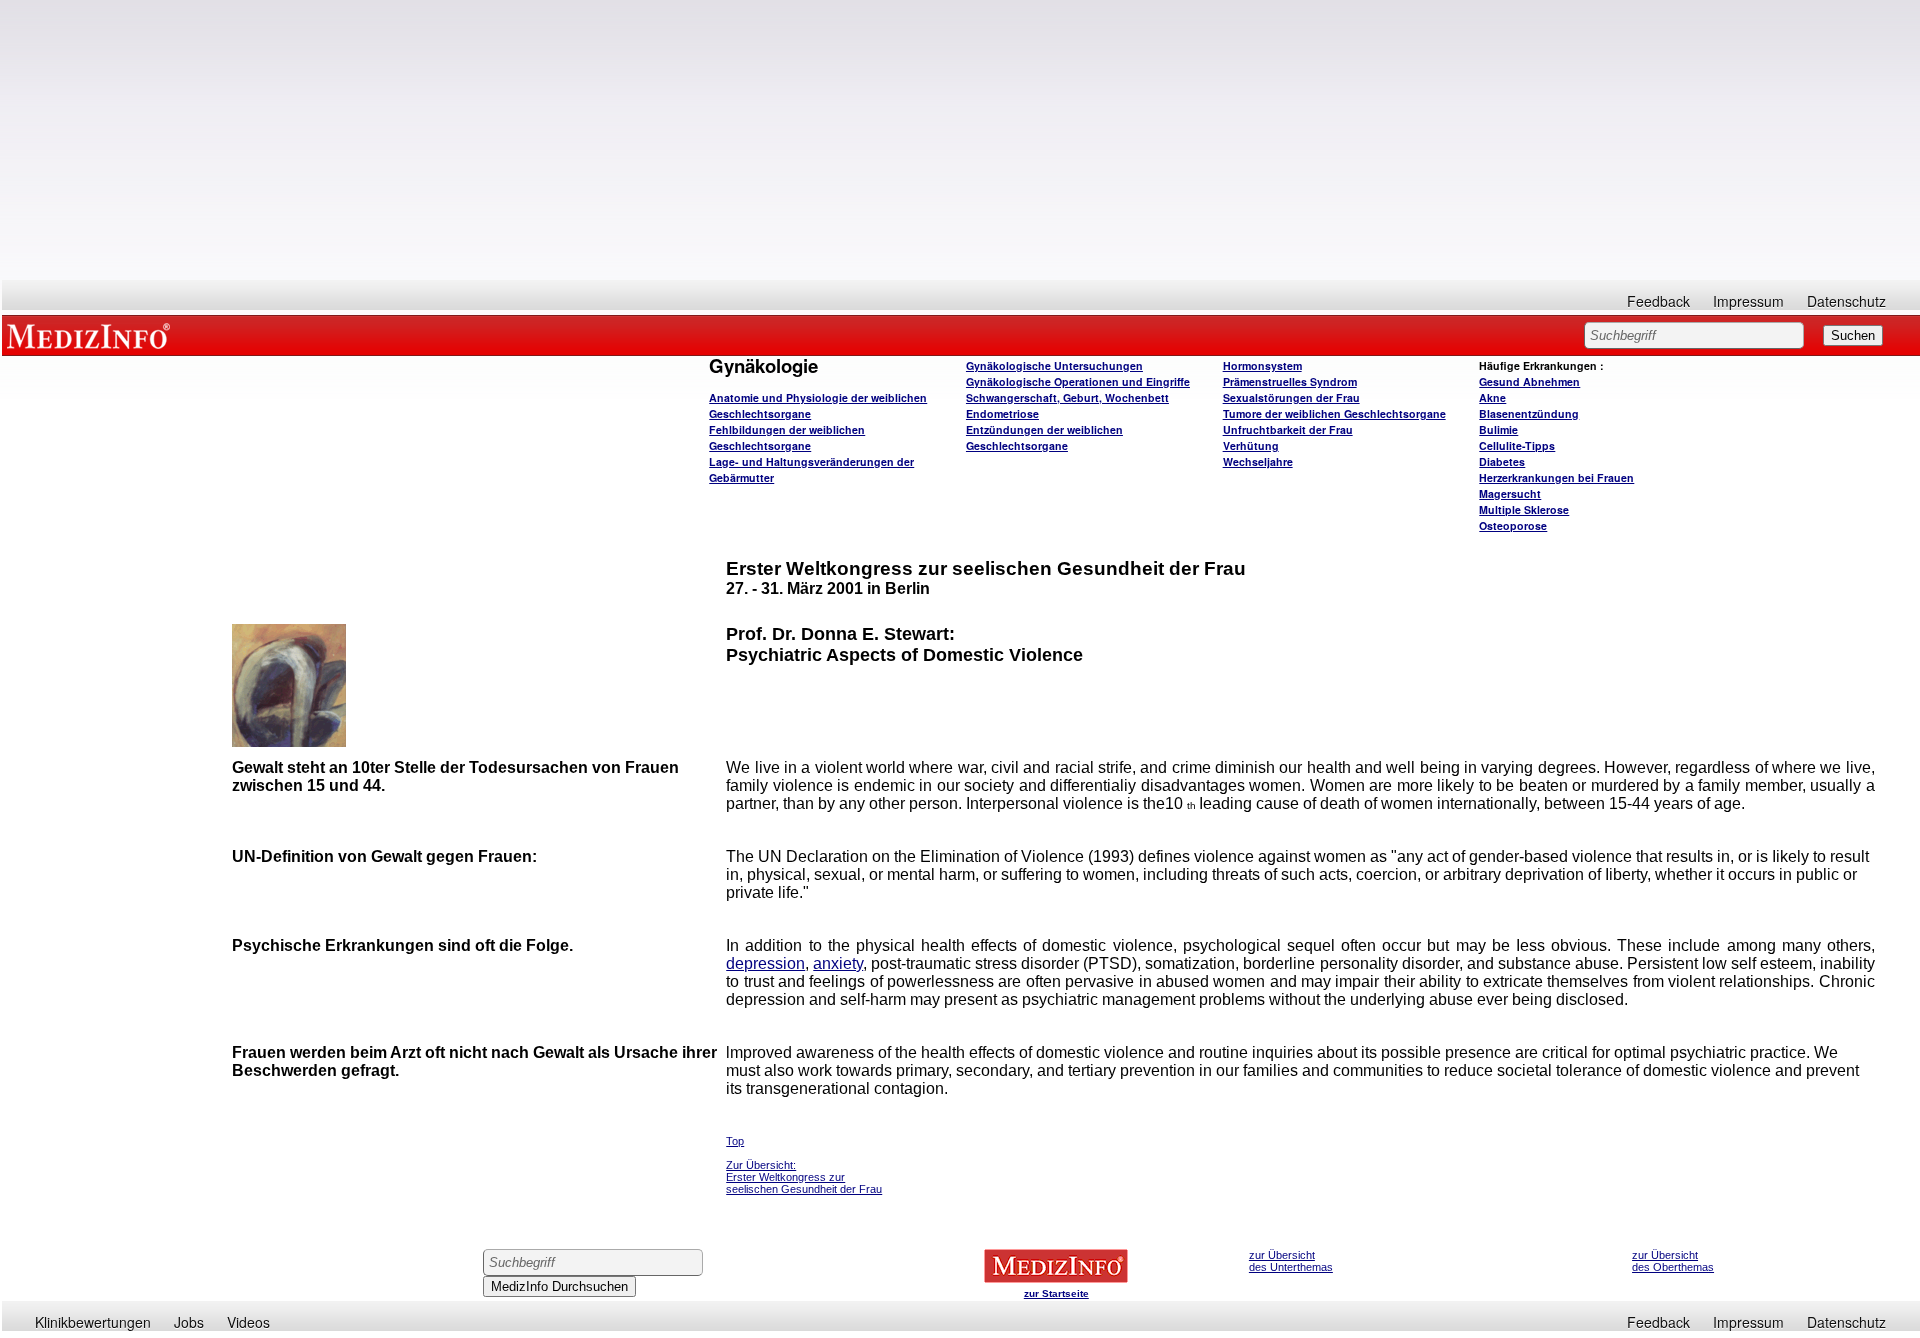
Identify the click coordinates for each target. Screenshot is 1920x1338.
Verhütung (1251, 445)
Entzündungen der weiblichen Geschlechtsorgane (1044, 437)
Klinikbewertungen (93, 1322)
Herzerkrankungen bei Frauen (1556, 477)
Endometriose (1002, 413)
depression (765, 963)
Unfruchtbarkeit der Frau (1288, 429)
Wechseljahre (1258, 461)
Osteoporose (1513, 525)
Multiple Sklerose (1524, 509)
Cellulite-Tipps (1517, 445)
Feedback (1658, 301)
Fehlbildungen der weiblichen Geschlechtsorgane (787, 437)
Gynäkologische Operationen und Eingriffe (1078, 381)
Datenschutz (1846, 301)
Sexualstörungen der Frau (1291, 397)
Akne (1492, 397)
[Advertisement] (961, 140)
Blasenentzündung (1529, 413)
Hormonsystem (1262, 365)
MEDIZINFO (92, 335)
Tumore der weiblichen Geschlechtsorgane (1334, 413)
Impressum (1748, 301)
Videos (248, 1322)
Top (735, 1141)
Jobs (189, 1322)
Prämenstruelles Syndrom (1290, 381)
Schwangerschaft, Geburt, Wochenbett (1067, 397)
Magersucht (1510, 493)
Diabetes (1502, 461)
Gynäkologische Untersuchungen (1054, 365)
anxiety (838, 963)
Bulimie (1498, 429)
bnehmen (1529, 381)
